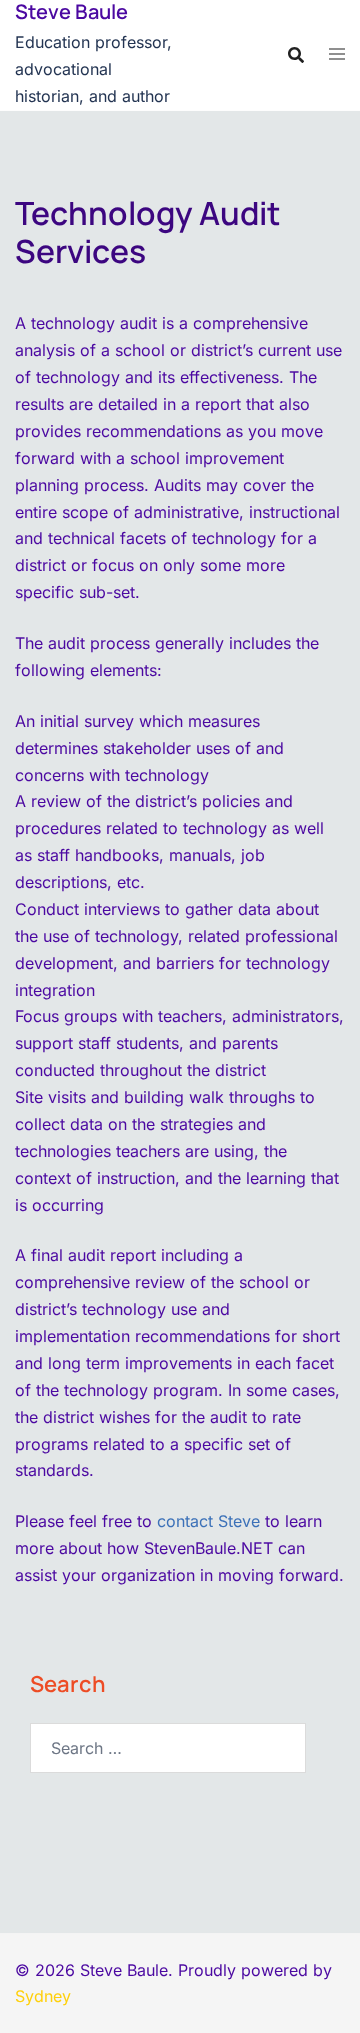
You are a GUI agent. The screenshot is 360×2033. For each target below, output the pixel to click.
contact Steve (208, 1521)
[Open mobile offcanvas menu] (337, 55)
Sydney (43, 1996)
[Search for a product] (296, 55)
